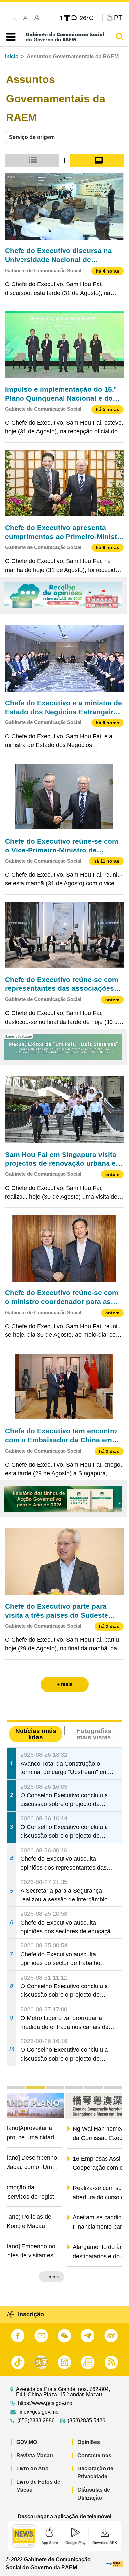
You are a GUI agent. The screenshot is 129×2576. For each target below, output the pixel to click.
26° (87, 18)
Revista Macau (35, 2455)
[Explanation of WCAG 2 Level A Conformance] (114, 2564)
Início (12, 56)
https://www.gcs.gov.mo (45, 2403)
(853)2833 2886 (36, 2421)
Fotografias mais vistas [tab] (94, 1734)
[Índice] (9, 37)
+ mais (110, 2277)
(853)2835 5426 (86, 2421)
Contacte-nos (94, 2455)
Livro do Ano (32, 2469)
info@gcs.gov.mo (38, 2412)
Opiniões (89, 2442)
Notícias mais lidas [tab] (36, 1734)
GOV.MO (27, 2442)
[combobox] (39, 137)
